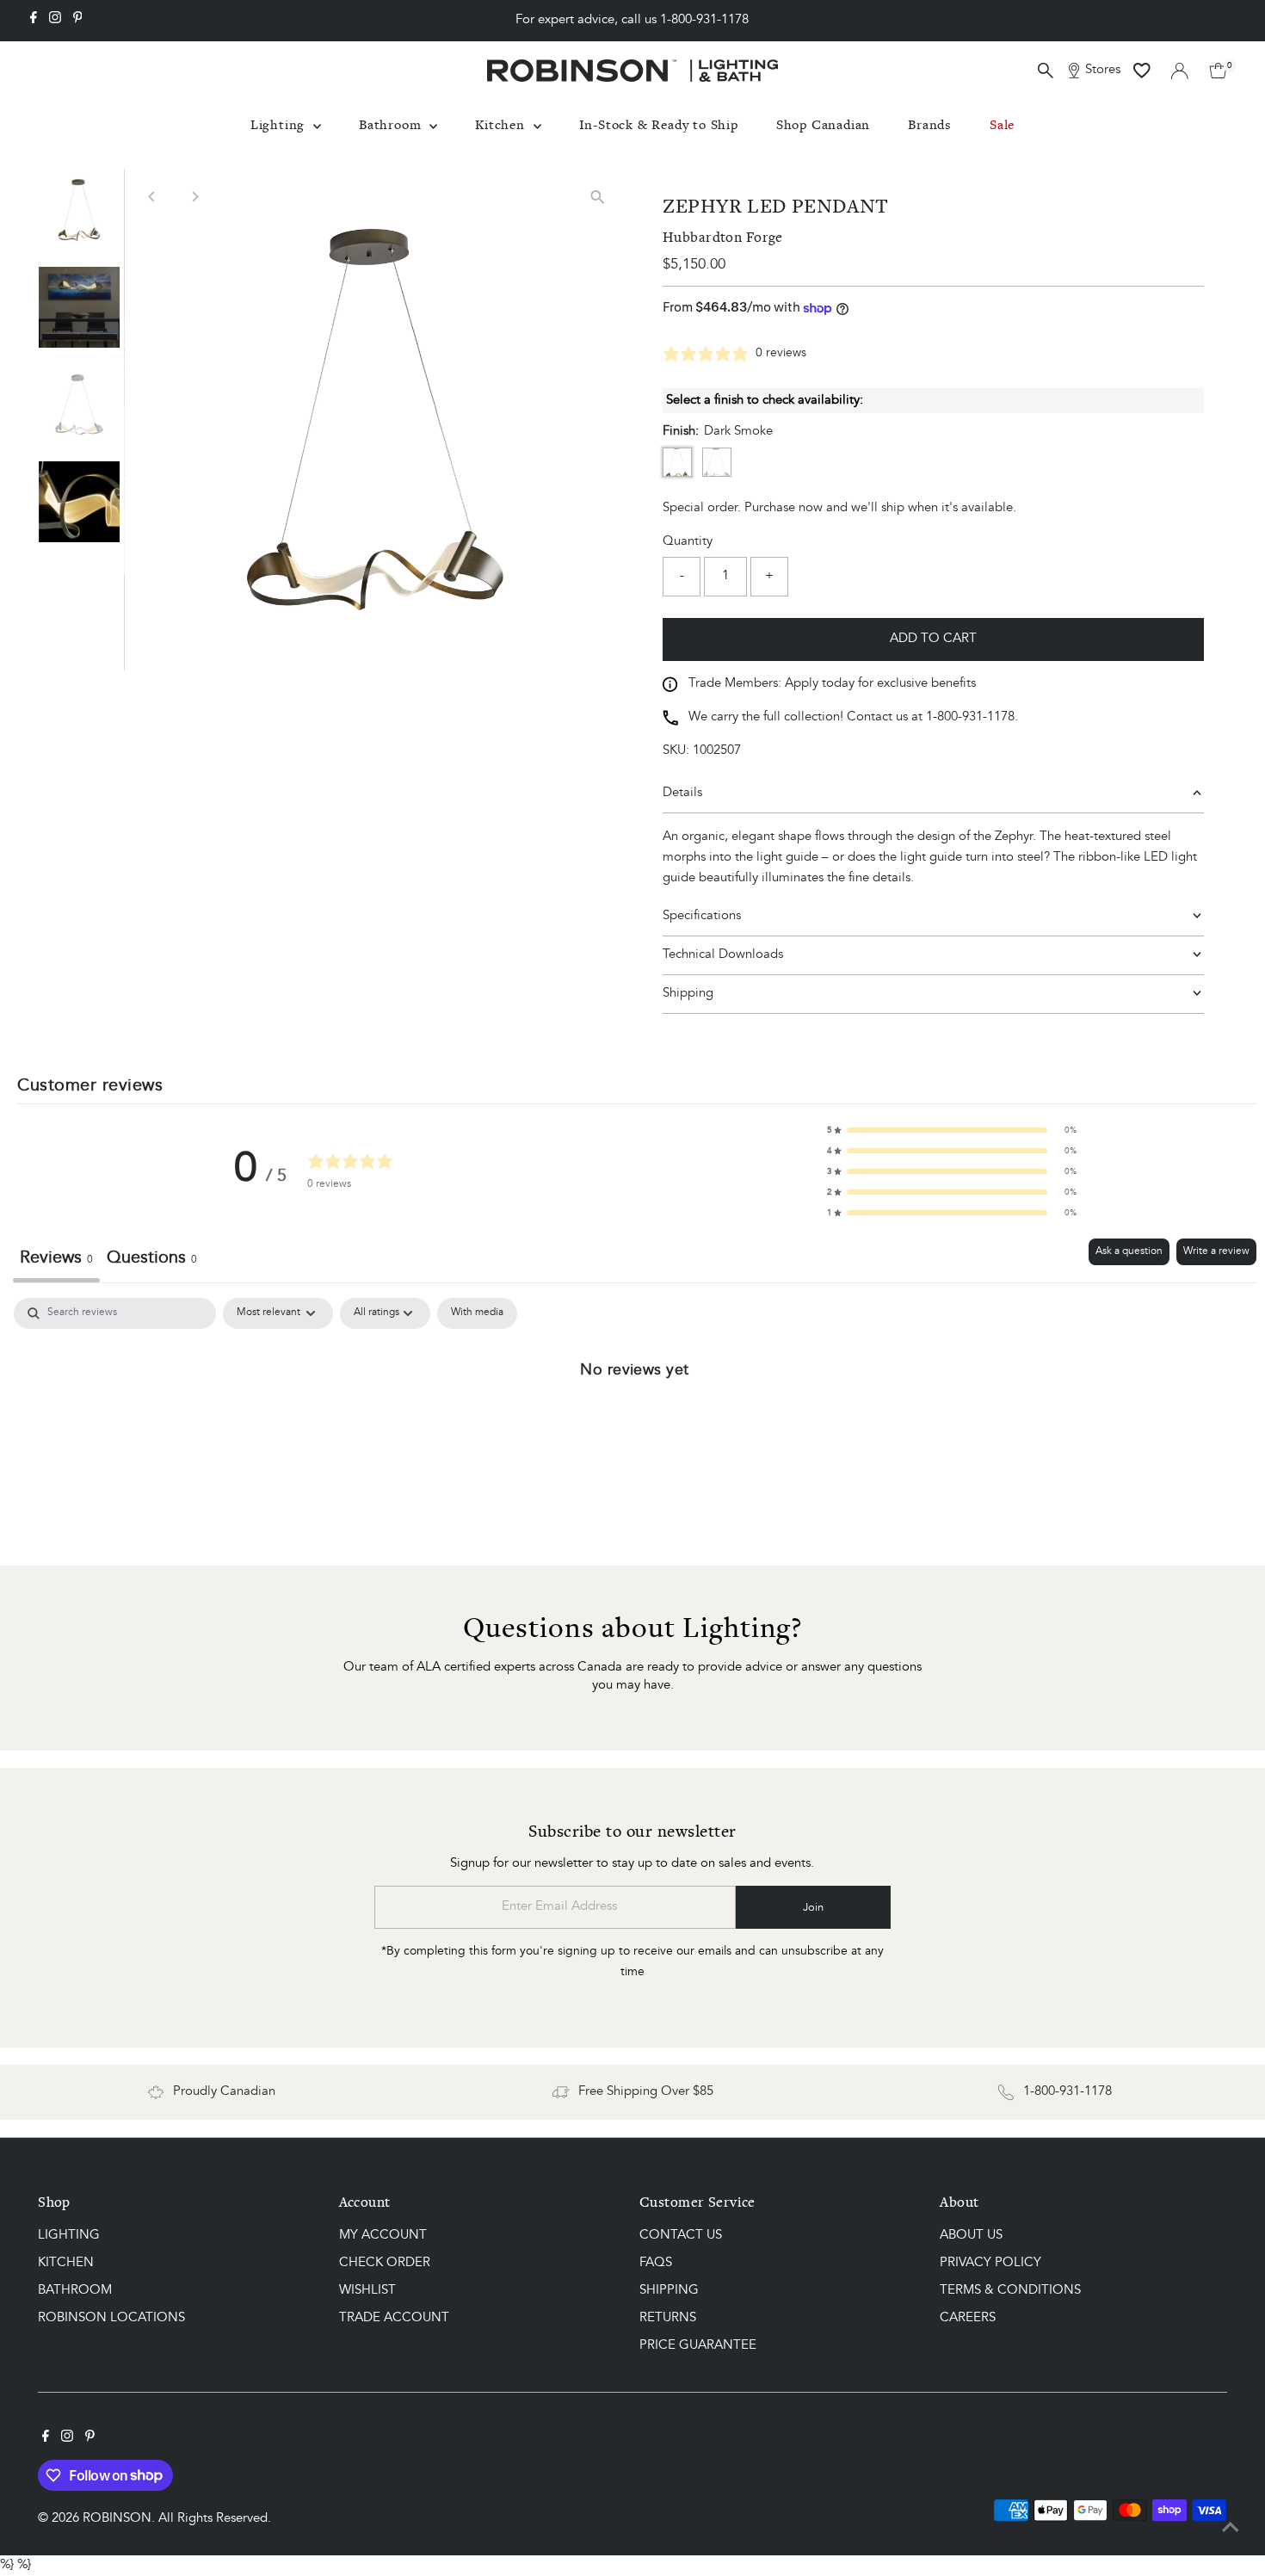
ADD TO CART (933, 639)
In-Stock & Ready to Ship (659, 124)
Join (813, 1908)
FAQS (656, 2263)
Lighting (280, 124)
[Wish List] (1142, 71)
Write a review (1216, 1251)
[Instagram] (55, 21)
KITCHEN (66, 2263)
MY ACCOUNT (383, 2236)
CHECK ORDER (385, 2263)
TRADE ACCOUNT (394, 2318)
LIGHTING (69, 2236)
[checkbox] (477, 1313)
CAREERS (968, 2318)
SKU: (676, 751)
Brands (930, 124)
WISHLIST (367, 2291)
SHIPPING (669, 2291)
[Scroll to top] (1231, 2529)
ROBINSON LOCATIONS (111, 2318)
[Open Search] (1046, 71)
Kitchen (502, 124)
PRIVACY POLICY (990, 2263)
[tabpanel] (635, 1427)
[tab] (152, 1260)
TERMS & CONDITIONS (1010, 2291)
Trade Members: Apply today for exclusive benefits (832, 684)
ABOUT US (971, 2236)
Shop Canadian (823, 124)
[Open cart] (1218, 71)
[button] (952, 1130)
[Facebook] (34, 21)
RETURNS (668, 2318)
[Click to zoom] (598, 197)
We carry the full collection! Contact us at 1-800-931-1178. (853, 717)
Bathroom (392, 124)
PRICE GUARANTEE (698, 2346)
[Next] (194, 197)
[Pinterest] (78, 21)
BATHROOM (75, 2291)
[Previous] (152, 197)
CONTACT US (681, 2236)
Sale (1002, 124)
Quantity (688, 542)
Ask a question (1129, 1251)
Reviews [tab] (56, 1258)
